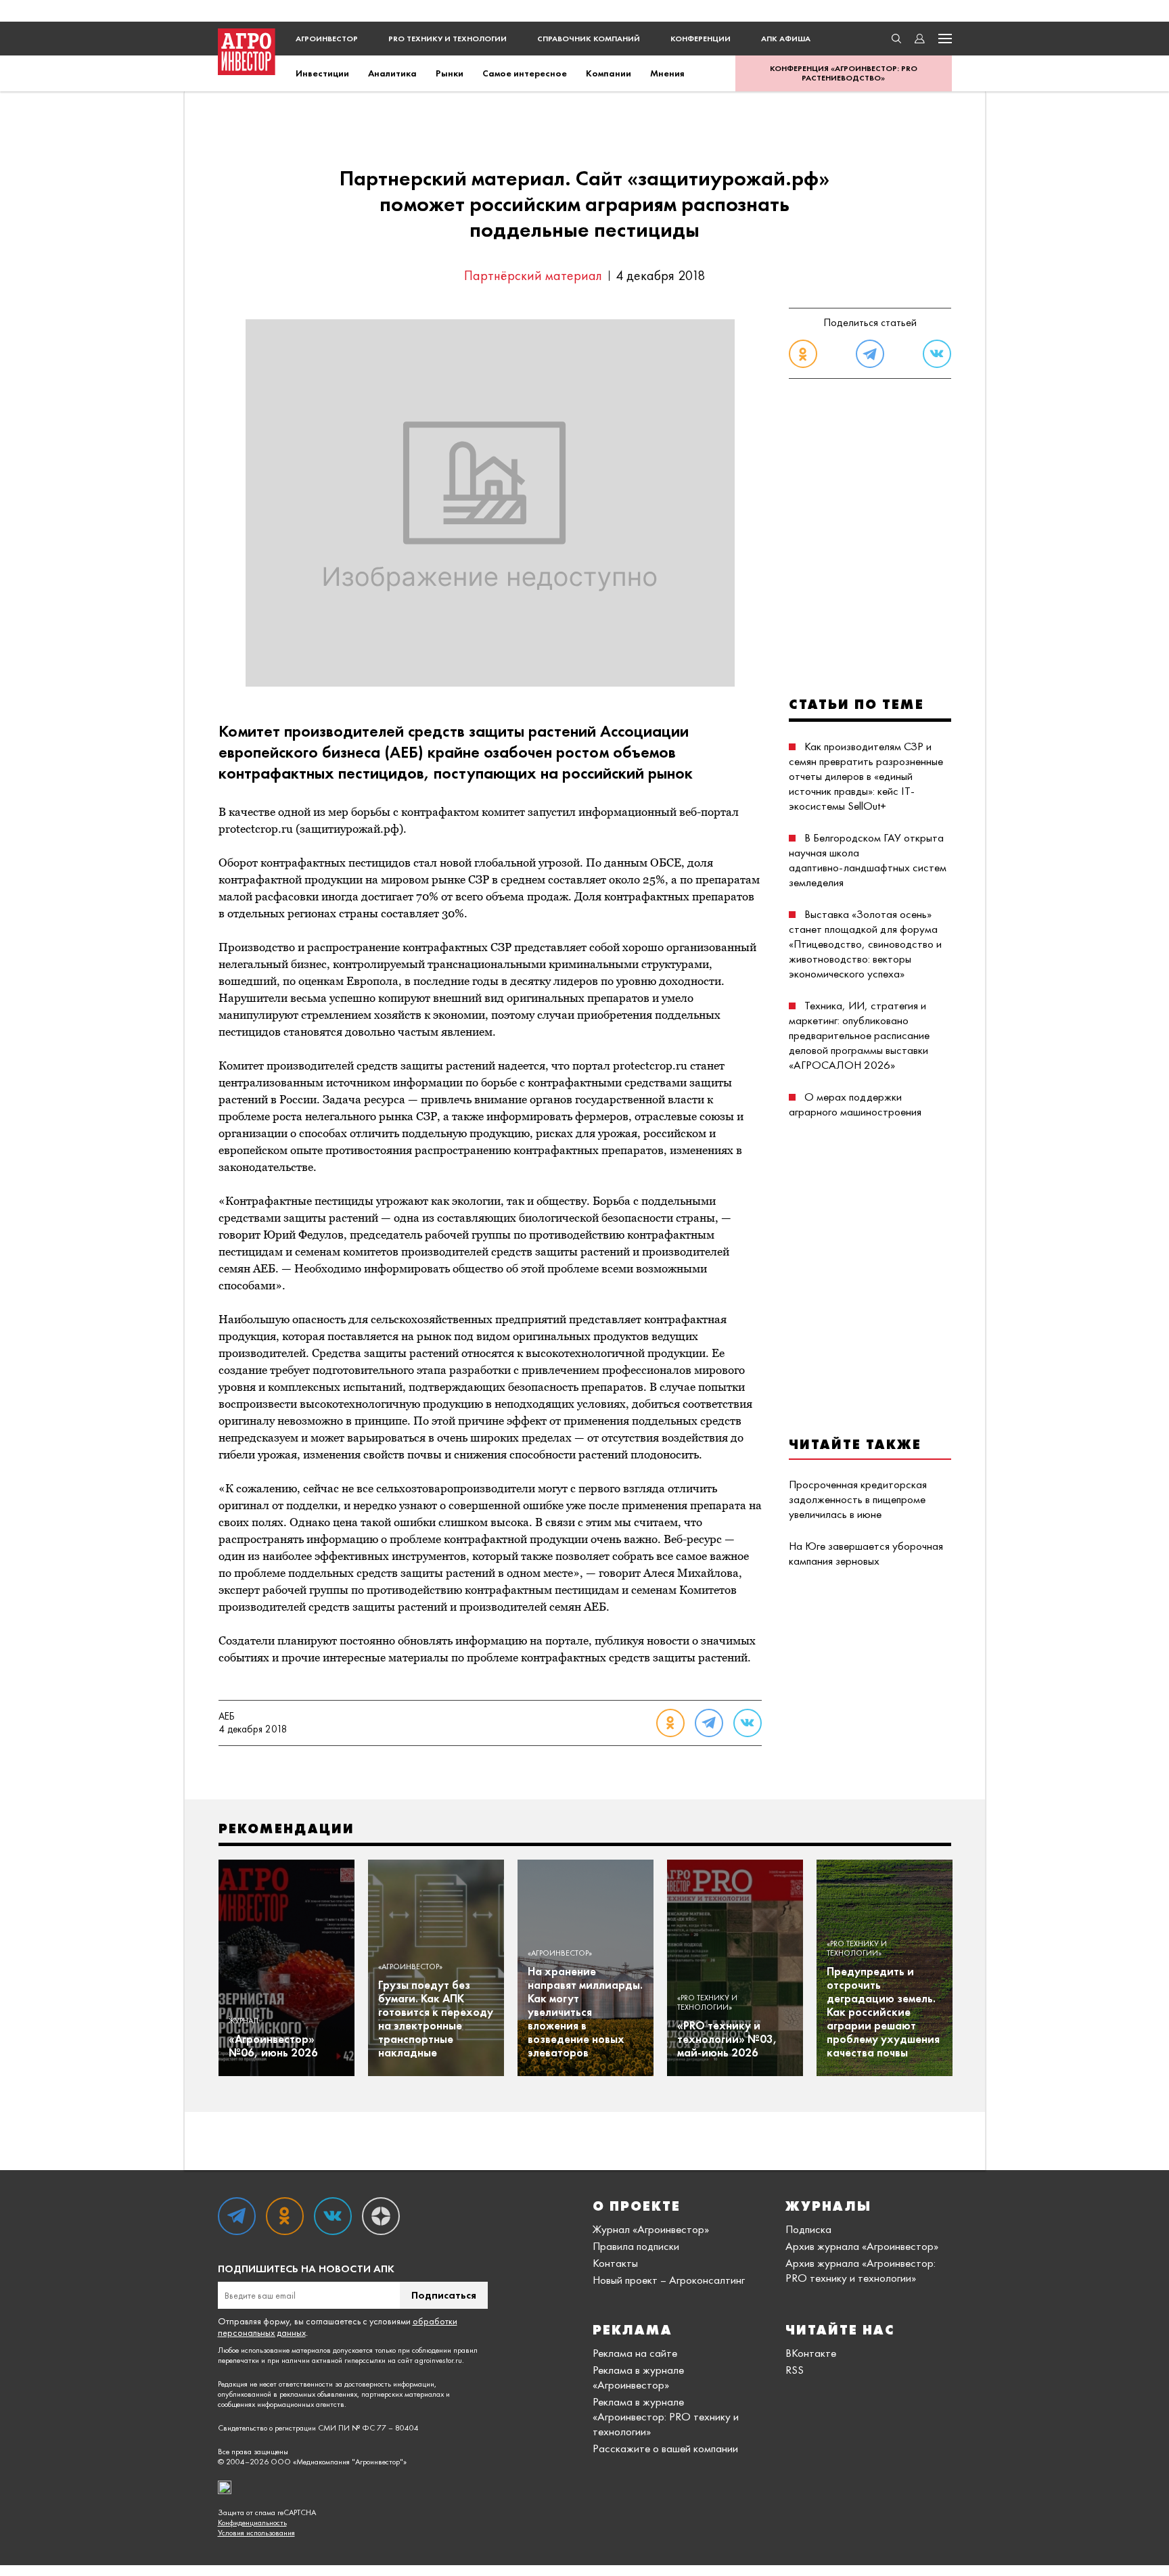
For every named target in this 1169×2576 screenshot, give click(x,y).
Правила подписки (636, 2246)
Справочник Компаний (589, 39)
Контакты (615, 2263)
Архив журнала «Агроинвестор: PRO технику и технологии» (861, 2270)
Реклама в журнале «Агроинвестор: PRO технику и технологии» (666, 2416)
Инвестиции (322, 73)
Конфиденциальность (252, 2523)
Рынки (450, 73)
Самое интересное (525, 73)
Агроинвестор (327, 39)
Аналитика (392, 73)
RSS (795, 2370)
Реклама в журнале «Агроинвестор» (638, 2377)
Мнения (667, 73)
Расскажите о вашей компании (665, 2448)
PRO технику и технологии (448, 39)
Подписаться (444, 2295)
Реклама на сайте (635, 2353)
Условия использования (256, 2533)
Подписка (808, 2229)
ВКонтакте (811, 2353)
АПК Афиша (786, 39)
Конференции (701, 39)
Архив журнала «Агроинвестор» (862, 2246)
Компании (609, 73)
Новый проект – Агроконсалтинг (669, 2280)
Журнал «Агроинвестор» (651, 2229)
